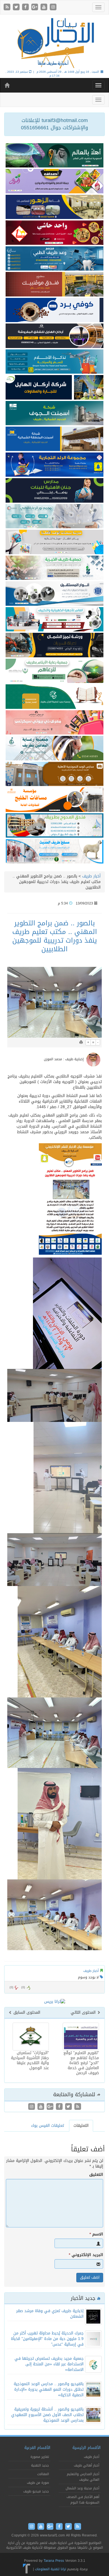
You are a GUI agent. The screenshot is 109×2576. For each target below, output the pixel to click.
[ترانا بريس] (27, 2569)
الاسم (96, 2234)
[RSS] (8, 7)
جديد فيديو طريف (36, 2491)
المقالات (43, 2474)
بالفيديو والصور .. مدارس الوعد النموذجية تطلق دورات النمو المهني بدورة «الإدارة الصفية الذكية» (49, 2389)
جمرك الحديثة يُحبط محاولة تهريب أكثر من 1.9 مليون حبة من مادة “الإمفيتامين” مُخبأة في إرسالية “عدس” (47, 2339)
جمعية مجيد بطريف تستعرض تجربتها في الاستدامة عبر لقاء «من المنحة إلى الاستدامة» (49, 2364)
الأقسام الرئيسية (87, 2448)
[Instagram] (53, 7)
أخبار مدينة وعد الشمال (82, 2488)
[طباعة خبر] (81, 1042)
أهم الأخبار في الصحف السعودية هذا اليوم (83, 2500)
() (11, 1987)
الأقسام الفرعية (37, 2448)
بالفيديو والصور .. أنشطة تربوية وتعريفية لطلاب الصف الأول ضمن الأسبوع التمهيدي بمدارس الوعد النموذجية (47, 2415)
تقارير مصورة (40, 2457)
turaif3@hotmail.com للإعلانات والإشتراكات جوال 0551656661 (54, 124)
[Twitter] (17, 7)
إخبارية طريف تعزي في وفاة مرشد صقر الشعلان (50, 2314)
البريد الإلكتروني (86, 2255)
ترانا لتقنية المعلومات (50, 2569)
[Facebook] (26, 7)
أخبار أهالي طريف (87, 2465)
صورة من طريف (38, 2483)
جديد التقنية (40, 2465)
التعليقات (81, 2126)
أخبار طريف (91, 876)
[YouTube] (45, 7)
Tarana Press (54, 2561)
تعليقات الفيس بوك (48, 2126)
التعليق (96, 2175)
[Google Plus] (35, 7)
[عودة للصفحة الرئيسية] (54, 43)
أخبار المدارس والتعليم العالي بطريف (83, 2477)
